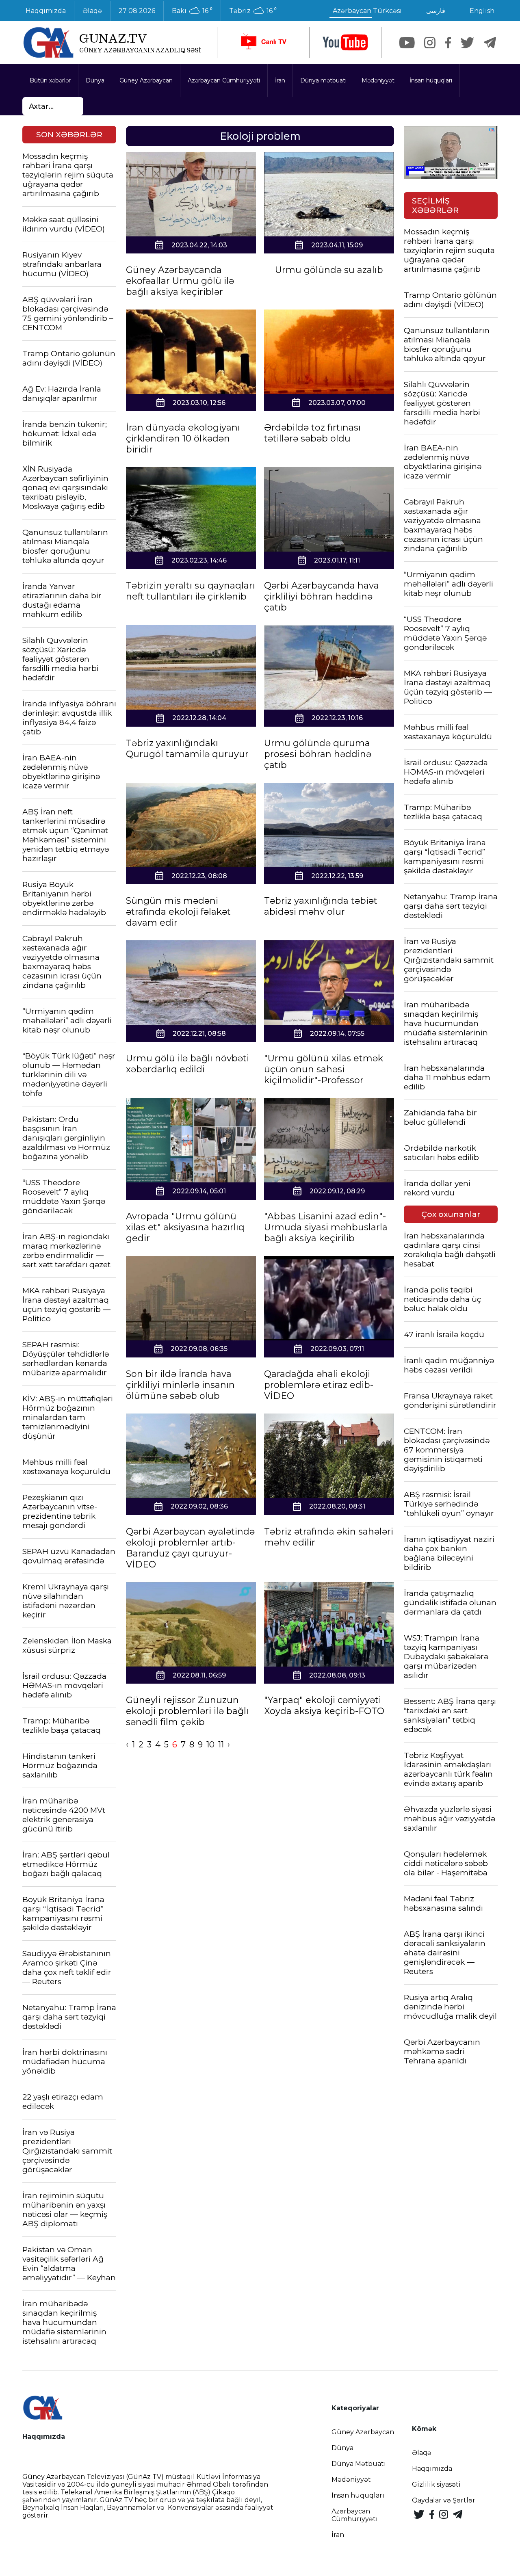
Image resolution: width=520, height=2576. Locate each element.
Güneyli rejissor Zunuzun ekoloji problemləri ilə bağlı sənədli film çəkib (187, 1711)
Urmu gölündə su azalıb (329, 270)
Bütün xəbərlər (50, 80)
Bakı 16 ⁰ (192, 11)
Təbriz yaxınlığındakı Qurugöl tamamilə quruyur (187, 749)
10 (210, 1745)
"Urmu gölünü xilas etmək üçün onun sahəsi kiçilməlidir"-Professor (324, 1069)
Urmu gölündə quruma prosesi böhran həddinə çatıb (318, 754)
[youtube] (345, 42)
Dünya (95, 80)
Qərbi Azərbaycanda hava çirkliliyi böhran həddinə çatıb (322, 596)
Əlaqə (92, 11)
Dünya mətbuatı (323, 80)
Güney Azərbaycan (146, 80)
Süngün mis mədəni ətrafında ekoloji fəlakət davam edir (178, 912)
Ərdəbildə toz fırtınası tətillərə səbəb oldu (312, 433)
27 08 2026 (137, 11)
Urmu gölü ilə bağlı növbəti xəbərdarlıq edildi (187, 1064)
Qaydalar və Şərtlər (444, 2500)
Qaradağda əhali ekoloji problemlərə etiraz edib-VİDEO (319, 1385)
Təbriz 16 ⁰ (253, 11)
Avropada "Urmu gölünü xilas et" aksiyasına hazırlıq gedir (185, 1227)
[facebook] (448, 43)
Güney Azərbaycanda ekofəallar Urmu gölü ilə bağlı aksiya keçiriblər (180, 281)
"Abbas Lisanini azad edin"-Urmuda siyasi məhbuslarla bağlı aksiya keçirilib (326, 1227)
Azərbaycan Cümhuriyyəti (224, 80)
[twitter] (467, 43)
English (482, 11)
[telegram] (490, 43)
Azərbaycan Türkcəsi (367, 11)
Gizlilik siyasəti (436, 2484)
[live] (263, 42)
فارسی (436, 11)
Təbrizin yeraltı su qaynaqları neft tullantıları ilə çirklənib (191, 591)
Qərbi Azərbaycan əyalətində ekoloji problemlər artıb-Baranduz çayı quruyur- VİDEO (190, 1548)
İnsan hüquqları (431, 80)
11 (221, 1745)
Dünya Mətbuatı (359, 2464)
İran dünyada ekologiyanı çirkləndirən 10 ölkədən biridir (183, 438)
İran (280, 80)
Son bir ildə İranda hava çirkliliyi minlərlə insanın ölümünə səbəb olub (180, 1385)
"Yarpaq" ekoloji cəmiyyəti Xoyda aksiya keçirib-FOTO (324, 1706)
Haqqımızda (46, 11)
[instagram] (430, 43)
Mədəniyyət (378, 80)
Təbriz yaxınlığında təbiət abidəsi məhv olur (321, 906)
